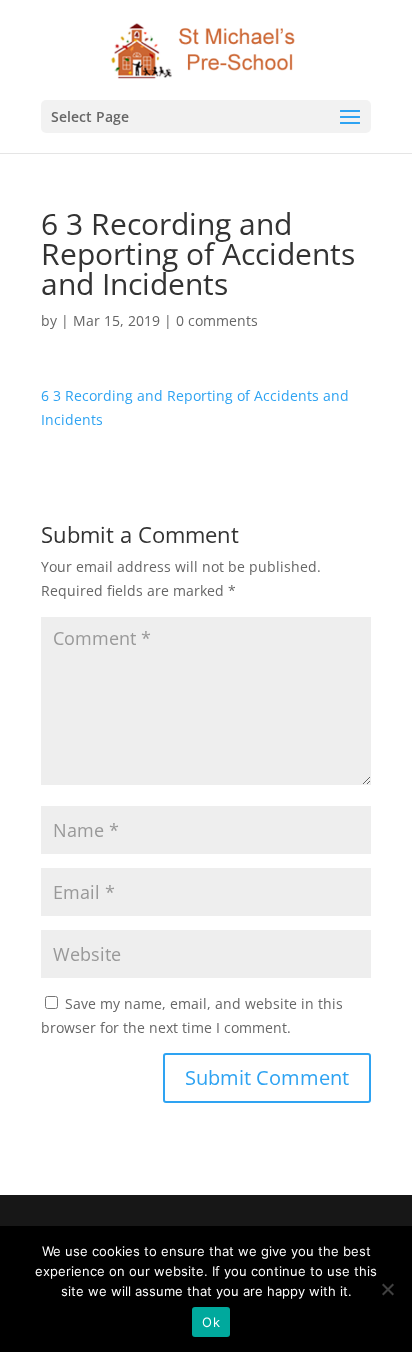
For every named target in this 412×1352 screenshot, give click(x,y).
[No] (387, 1289)
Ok (211, 1322)
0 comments (217, 320)
